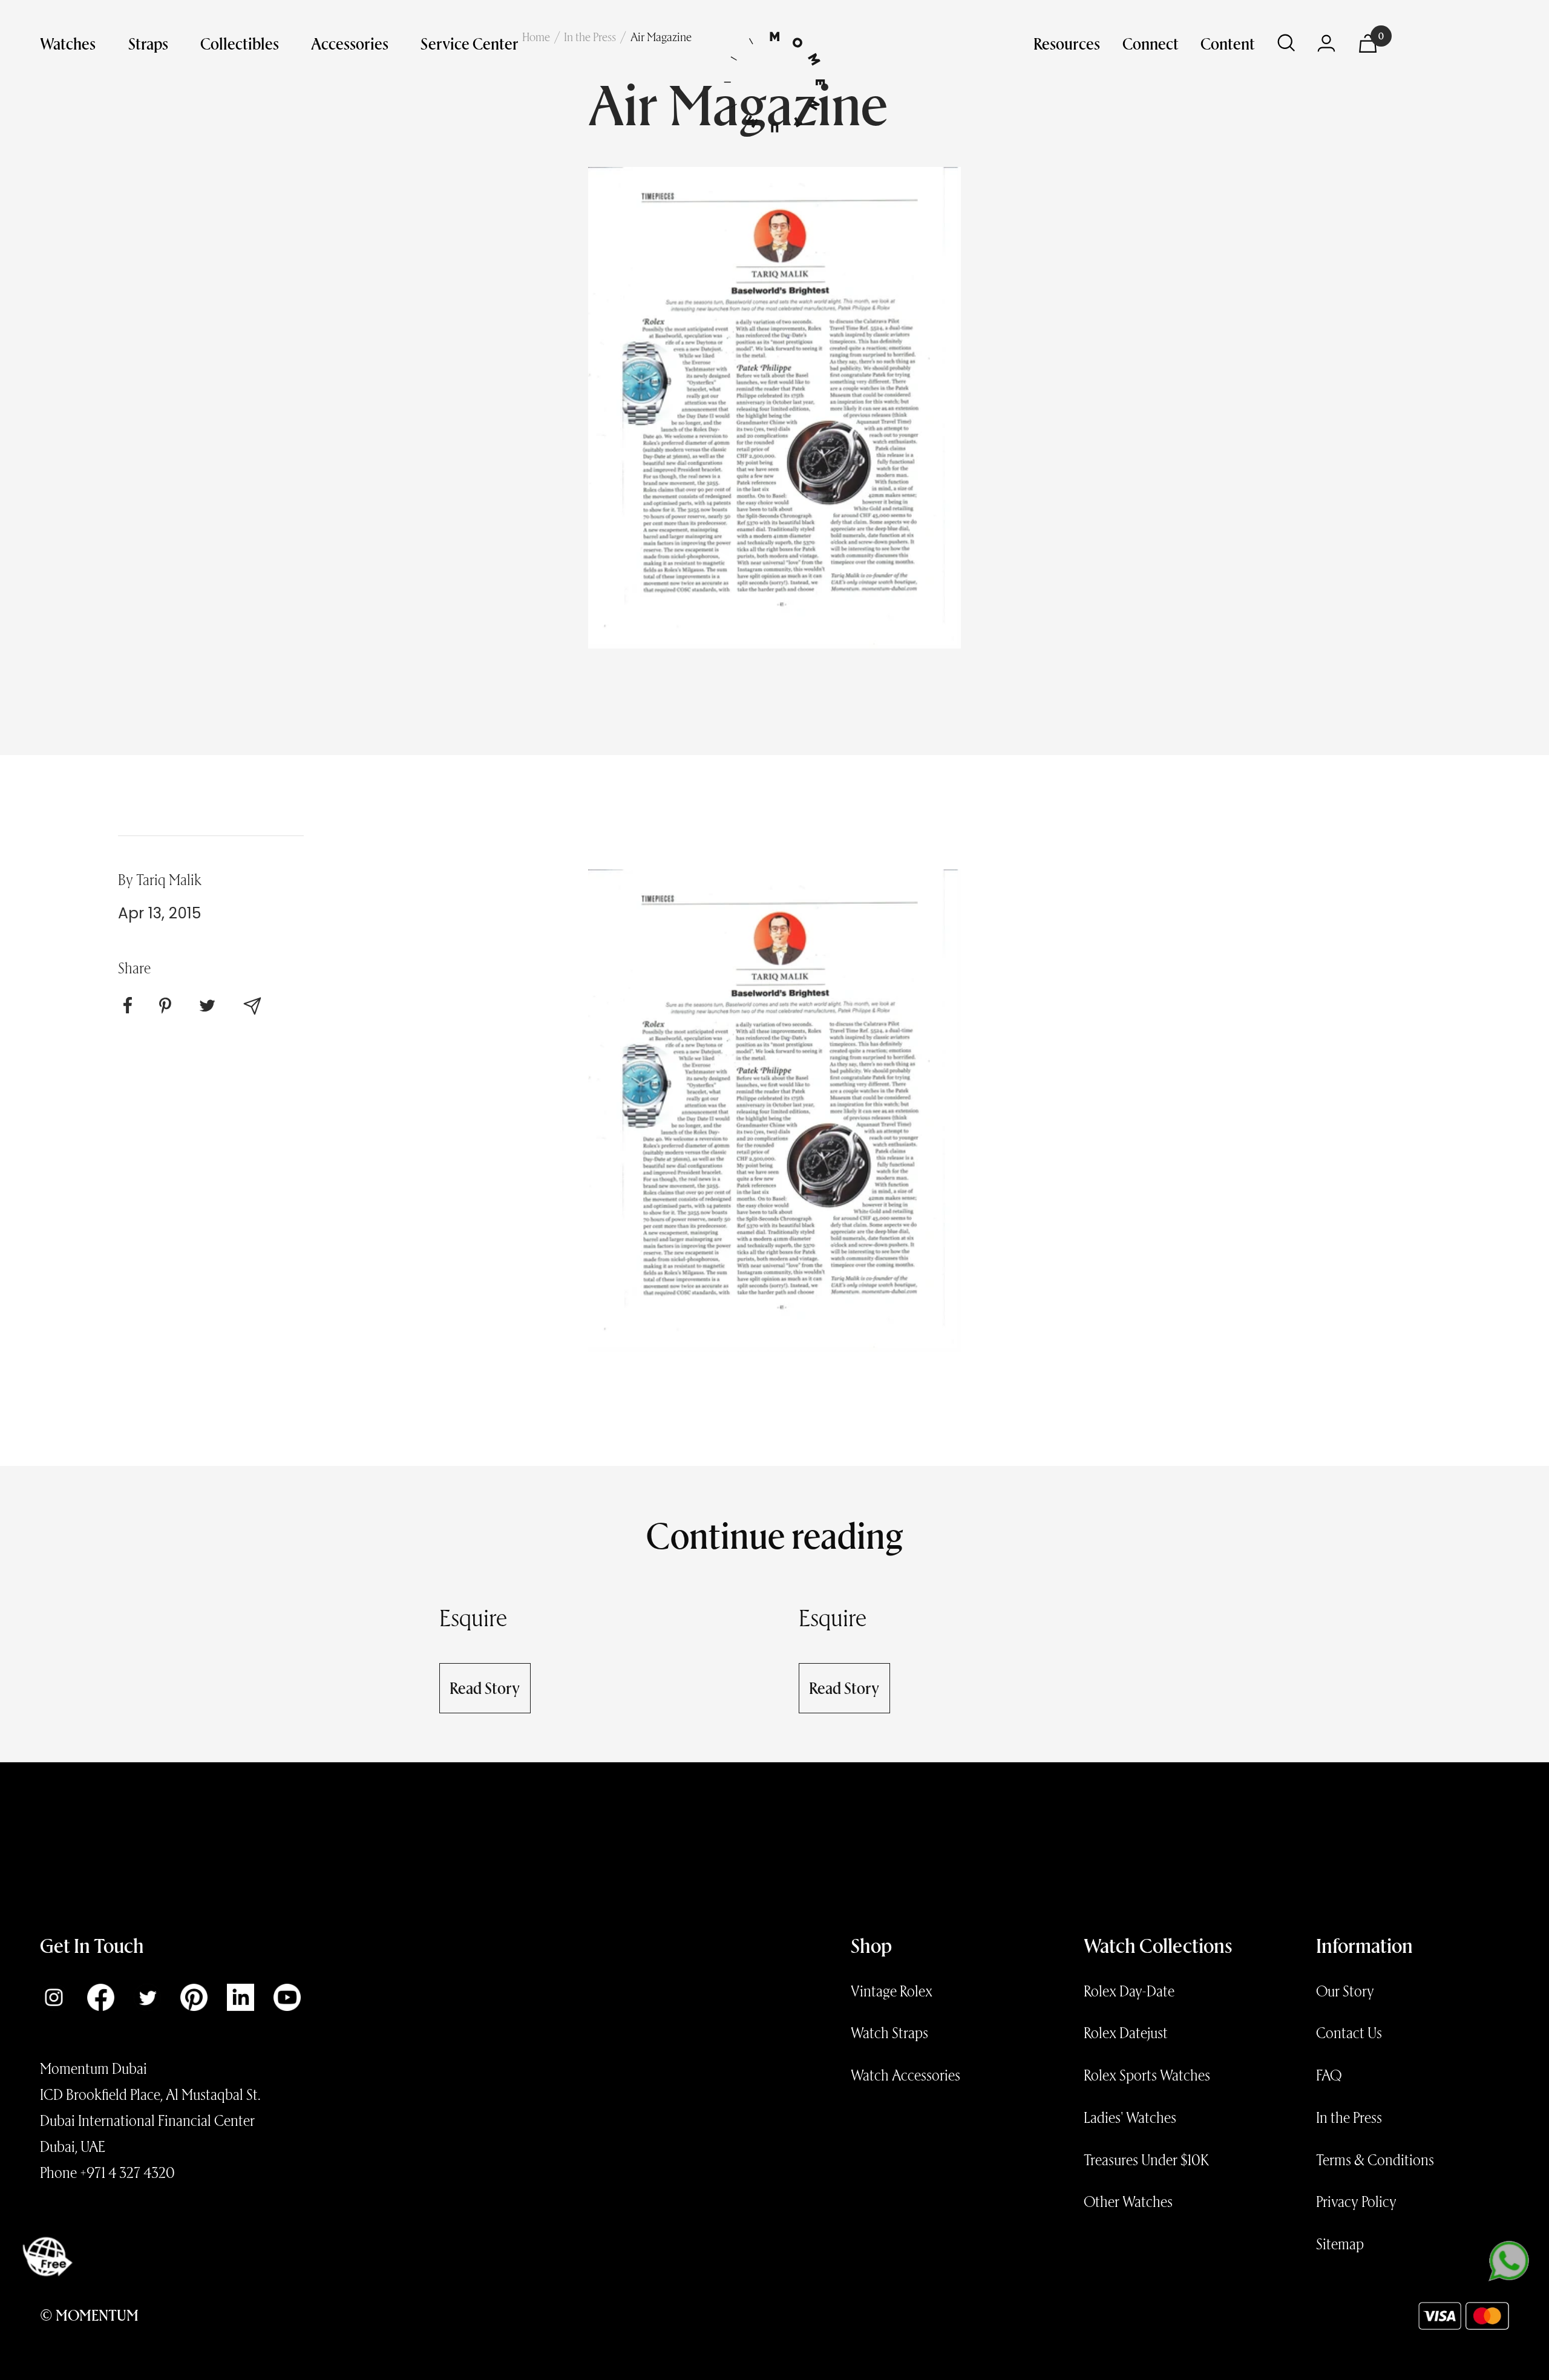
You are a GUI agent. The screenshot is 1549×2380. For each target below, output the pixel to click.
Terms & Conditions (1375, 2159)
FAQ (1329, 2074)
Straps (148, 43)
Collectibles (240, 43)
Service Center (470, 43)
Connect (1151, 43)
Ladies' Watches (1130, 2117)
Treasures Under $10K (1146, 2159)
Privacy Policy (1356, 2201)
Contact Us (1349, 2032)
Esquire (473, 1617)
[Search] (1286, 43)
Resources (1067, 43)
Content (1228, 43)
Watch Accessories (905, 2074)
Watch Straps (889, 2032)
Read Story (485, 1687)
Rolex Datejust (1126, 2032)
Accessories (350, 43)
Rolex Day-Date (1129, 1990)
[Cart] (1368, 44)
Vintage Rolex (892, 1990)
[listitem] (128, 1005)
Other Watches (1128, 2201)
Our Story (1345, 1990)
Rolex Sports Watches (1147, 2074)
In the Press (1349, 2117)
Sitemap (1340, 2243)
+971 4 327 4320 (127, 2172)
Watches (68, 43)
